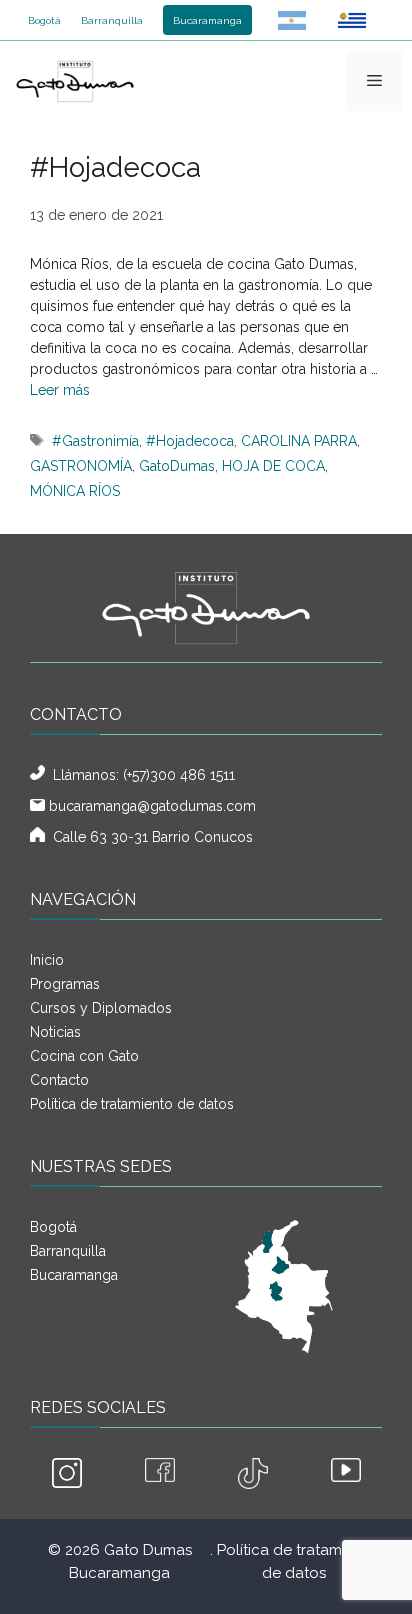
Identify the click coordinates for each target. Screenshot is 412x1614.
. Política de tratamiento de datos (294, 1561)
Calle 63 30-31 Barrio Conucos (149, 837)
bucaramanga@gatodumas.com (152, 806)
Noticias (55, 1032)
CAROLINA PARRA (299, 441)
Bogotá (44, 20)
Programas (65, 984)
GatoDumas (177, 466)
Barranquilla (112, 20)
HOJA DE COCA (273, 466)
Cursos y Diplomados (101, 1008)
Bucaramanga (207, 20)
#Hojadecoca (190, 441)
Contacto (59, 1080)
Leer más (60, 390)
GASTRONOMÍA (81, 466)
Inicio (47, 960)
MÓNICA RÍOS (75, 491)
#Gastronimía (95, 441)
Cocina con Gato (84, 1056)
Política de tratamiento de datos (132, 1104)
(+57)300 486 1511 (179, 775)
